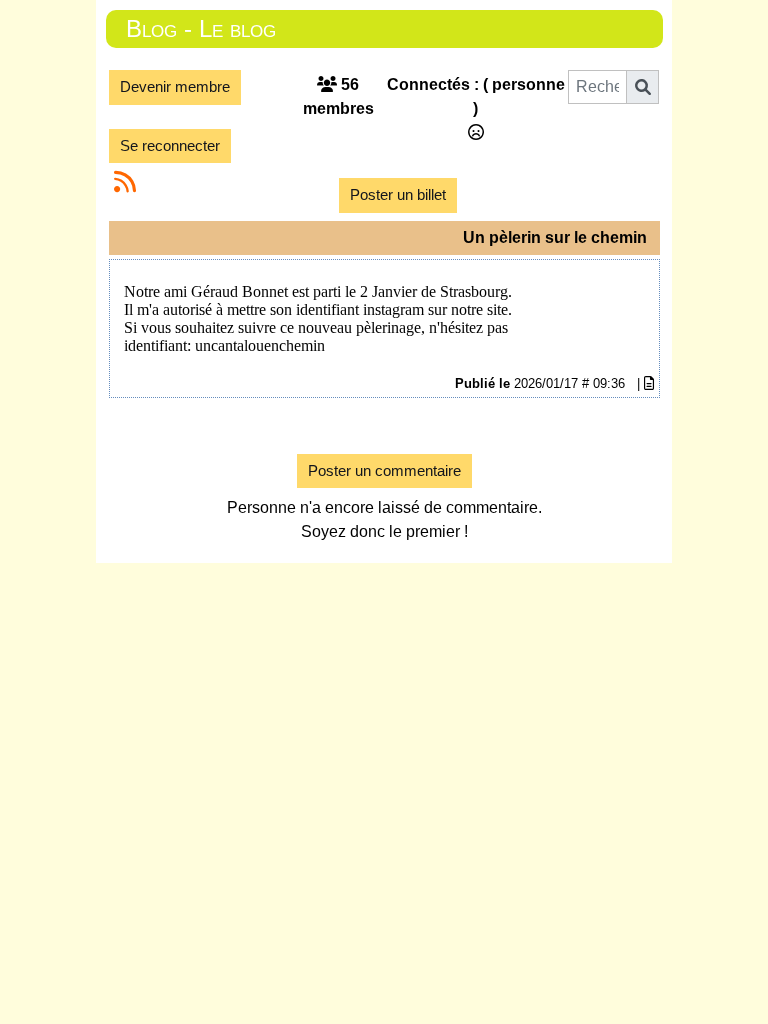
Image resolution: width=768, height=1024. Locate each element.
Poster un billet (398, 194)
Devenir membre (175, 86)
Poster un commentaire (384, 470)
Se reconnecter (170, 145)
